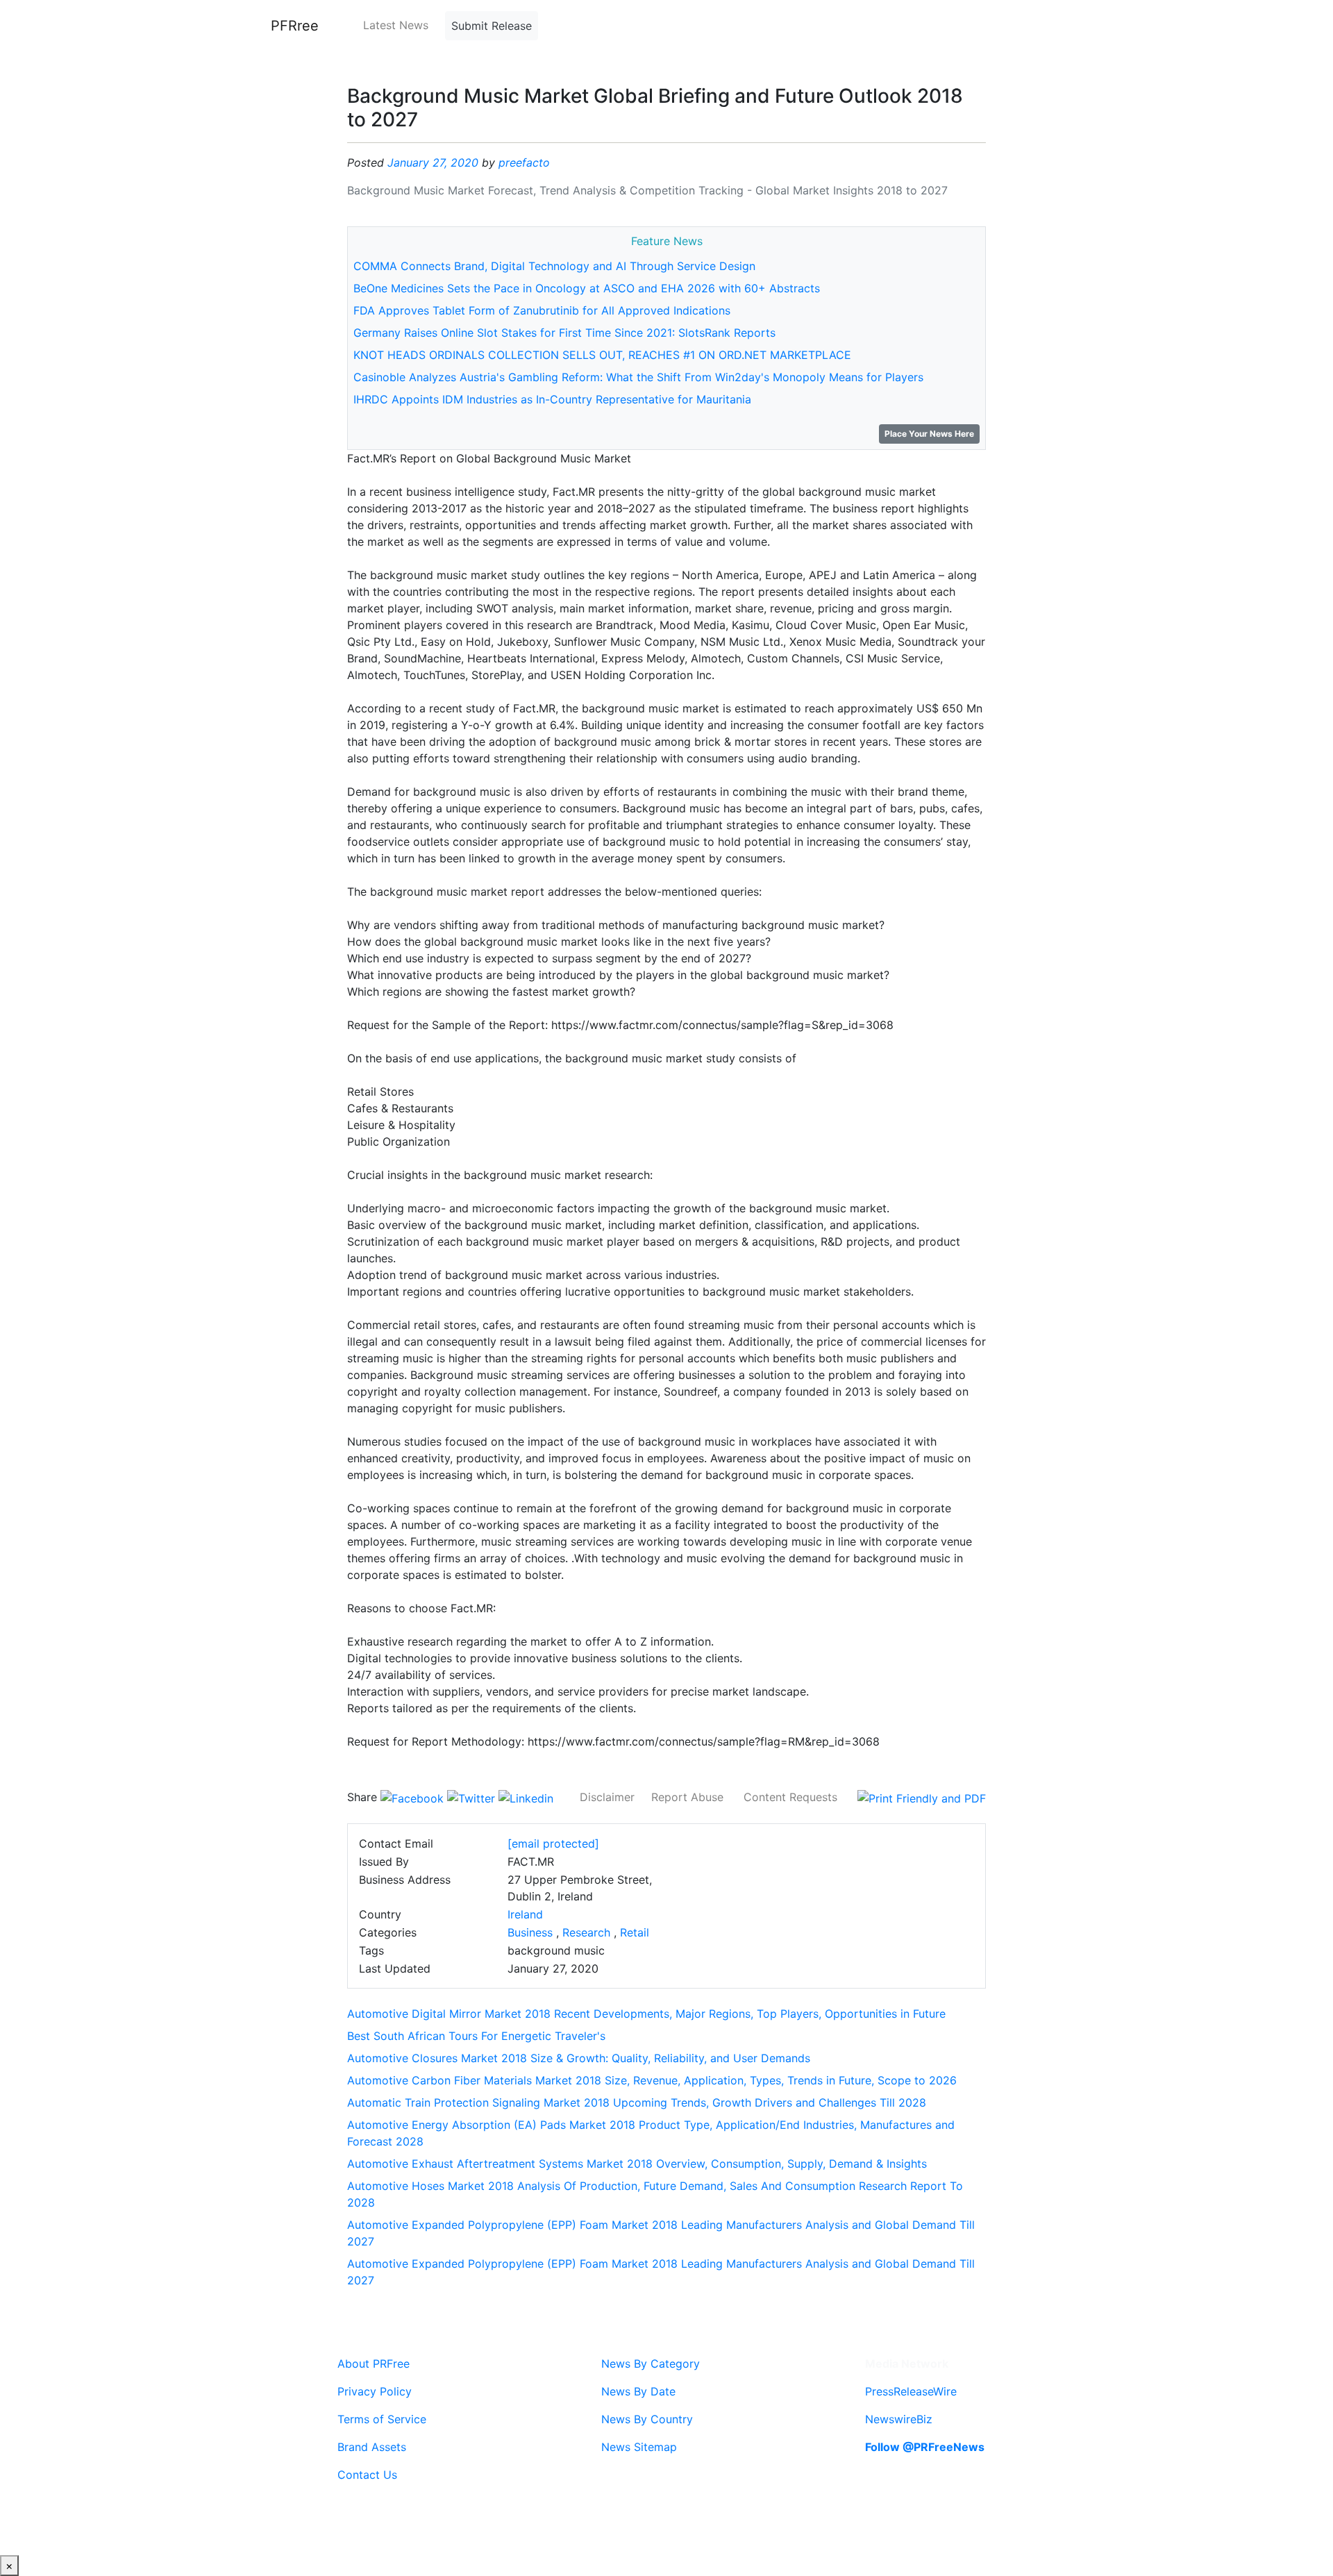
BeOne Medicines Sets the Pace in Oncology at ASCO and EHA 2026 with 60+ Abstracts (587, 288)
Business (530, 1932)
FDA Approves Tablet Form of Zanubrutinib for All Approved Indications (542, 310)
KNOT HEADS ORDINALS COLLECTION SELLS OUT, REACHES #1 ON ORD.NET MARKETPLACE (602, 355)
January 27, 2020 (433, 162)
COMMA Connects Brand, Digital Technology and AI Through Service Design (554, 266)
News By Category (651, 2364)
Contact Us (367, 2475)
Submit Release (492, 26)
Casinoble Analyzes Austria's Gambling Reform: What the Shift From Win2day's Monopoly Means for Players (638, 377)
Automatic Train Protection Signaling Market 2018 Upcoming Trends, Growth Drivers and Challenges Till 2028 (637, 2102)
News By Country (647, 2419)
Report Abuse (687, 1797)
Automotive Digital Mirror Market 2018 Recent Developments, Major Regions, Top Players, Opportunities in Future (646, 2014)
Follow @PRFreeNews (925, 2447)
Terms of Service (382, 2419)
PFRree (295, 26)
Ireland (525, 1914)
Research (586, 1932)
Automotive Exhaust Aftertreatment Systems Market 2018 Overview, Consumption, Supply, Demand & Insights (637, 2164)
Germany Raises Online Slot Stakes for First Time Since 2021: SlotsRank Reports (564, 333)
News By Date (638, 2391)
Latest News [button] (396, 25)
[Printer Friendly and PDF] (922, 1797)
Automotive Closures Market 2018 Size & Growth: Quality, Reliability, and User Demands (579, 2058)
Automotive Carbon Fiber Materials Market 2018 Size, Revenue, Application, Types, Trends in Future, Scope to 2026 (652, 2080)
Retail (635, 1932)
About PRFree (374, 2364)
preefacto (524, 162)
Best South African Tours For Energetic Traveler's (476, 2036)
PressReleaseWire (911, 2391)
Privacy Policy (375, 2391)
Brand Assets (372, 2447)
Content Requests (790, 1797)
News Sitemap (639, 2447)
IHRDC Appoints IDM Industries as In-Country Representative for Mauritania (552, 399)
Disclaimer (607, 1797)
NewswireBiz (899, 2419)
